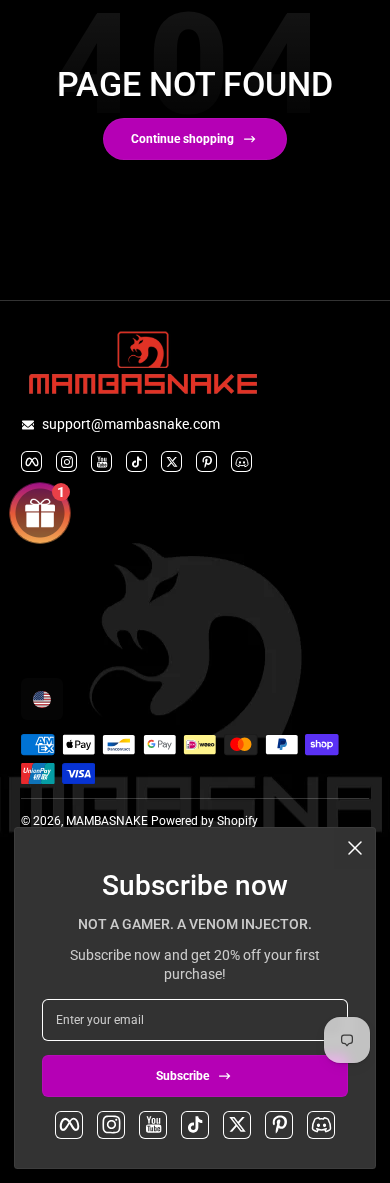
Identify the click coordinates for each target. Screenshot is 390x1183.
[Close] (355, 848)
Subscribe (182, 1076)
